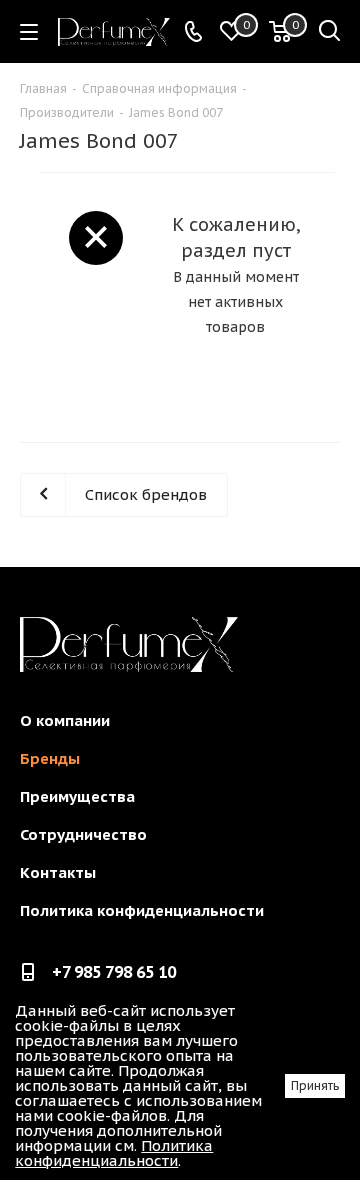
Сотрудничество (83, 834)
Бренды (50, 758)
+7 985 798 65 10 (114, 972)
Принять (315, 1085)
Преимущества (77, 796)
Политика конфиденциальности (142, 910)
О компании (65, 720)
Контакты (58, 872)
